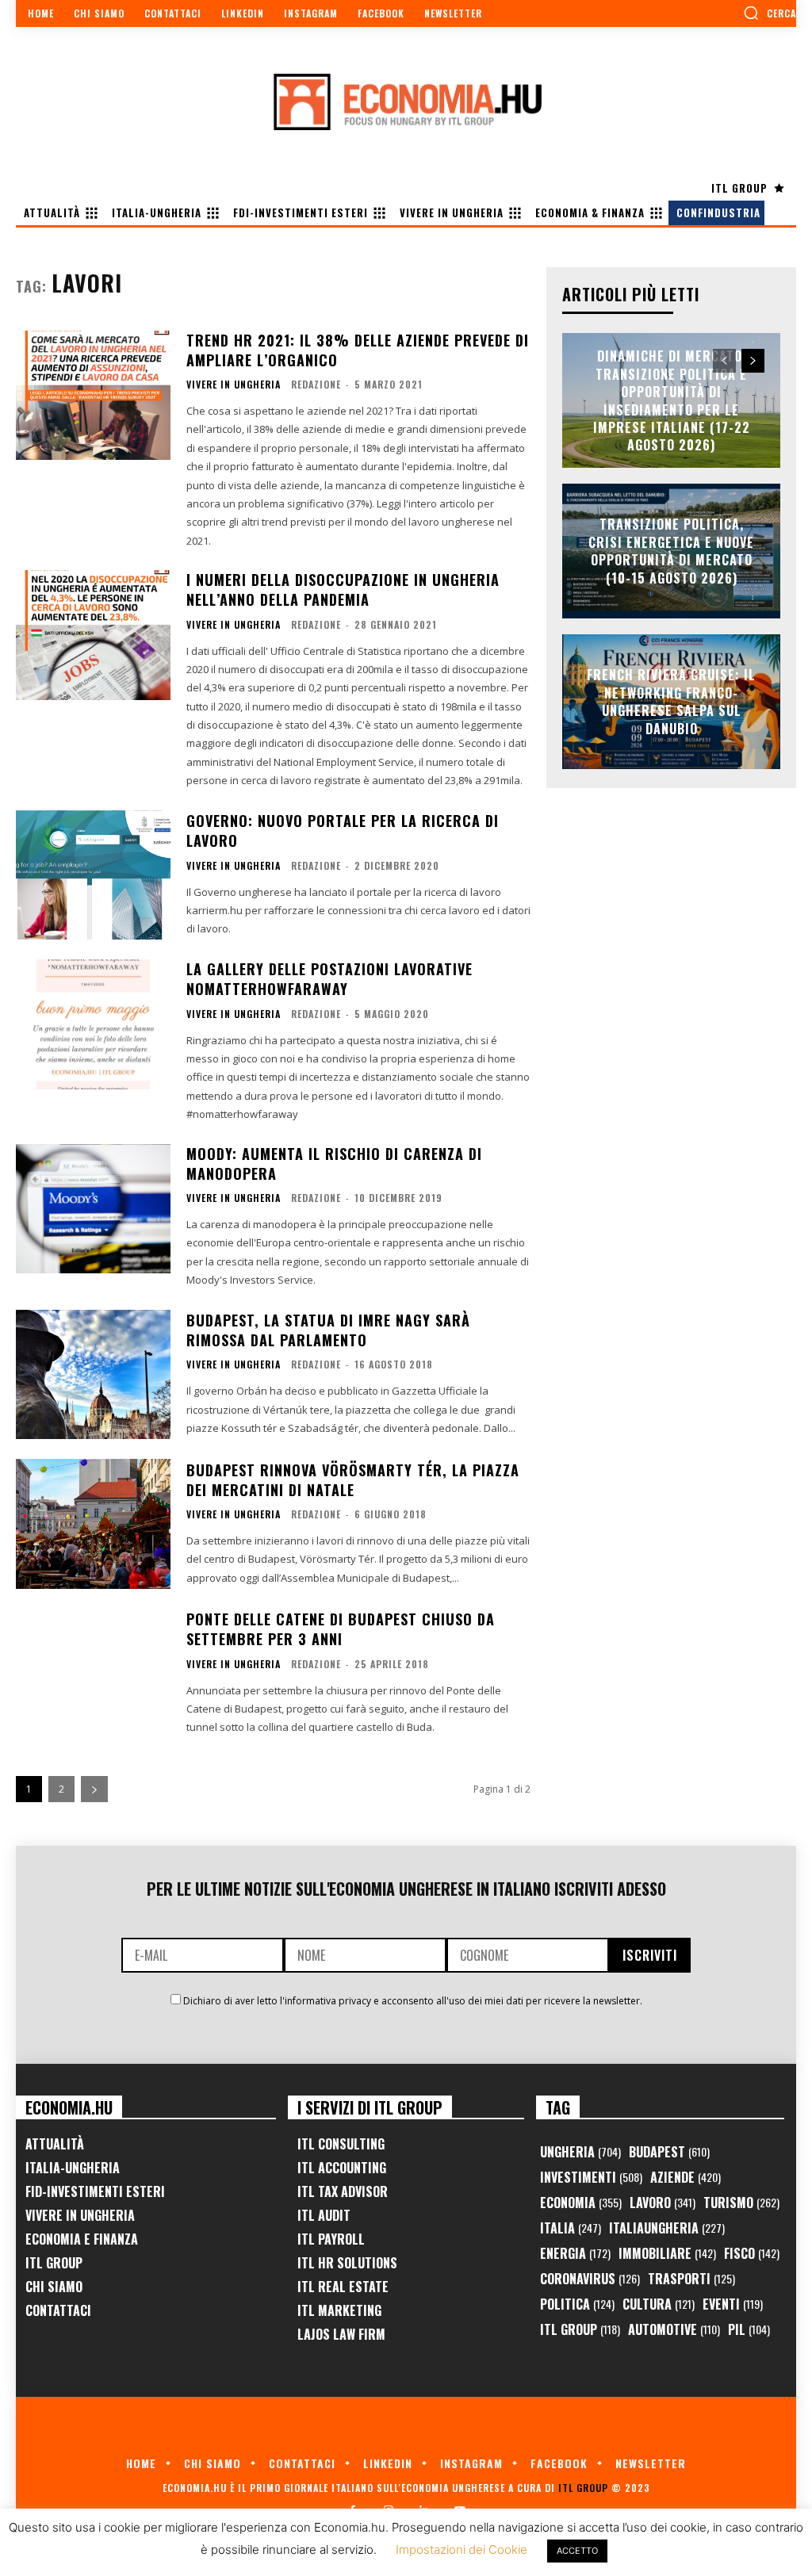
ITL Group (54, 2263)
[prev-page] (724, 361)
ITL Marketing (339, 2310)
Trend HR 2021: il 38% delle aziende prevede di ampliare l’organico (358, 350)
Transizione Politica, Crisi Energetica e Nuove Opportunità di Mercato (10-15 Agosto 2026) (671, 551)
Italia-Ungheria (73, 2168)
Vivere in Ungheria (234, 385)
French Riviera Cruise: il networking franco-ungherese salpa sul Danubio (671, 702)
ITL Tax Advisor (343, 2191)
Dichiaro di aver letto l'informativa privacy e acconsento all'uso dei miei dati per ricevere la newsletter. (413, 2001)
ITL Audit (324, 2215)
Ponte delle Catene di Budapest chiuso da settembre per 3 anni (341, 1629)
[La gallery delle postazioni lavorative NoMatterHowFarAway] (93, 1024)
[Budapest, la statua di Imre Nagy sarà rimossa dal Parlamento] (93, 1375)
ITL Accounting (342, 2168)
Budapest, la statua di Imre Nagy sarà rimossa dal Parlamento (328, 1330)
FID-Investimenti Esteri (95, 2191)
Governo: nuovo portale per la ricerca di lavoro (343, 831)
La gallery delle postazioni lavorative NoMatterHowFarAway (329, 979)
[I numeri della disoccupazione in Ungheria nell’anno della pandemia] (93, 635)
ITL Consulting (341, 2144)
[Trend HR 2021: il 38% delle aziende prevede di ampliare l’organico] (93, 396)
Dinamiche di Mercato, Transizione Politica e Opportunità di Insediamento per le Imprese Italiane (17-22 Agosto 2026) (672, 400)
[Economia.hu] (406, 101)
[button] (770, 13)
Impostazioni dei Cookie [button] (462, 2549)
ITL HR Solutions (347, 2263)
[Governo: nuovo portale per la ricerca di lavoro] (93, 875)
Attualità (55, 2144)
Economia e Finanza (82, 2239)
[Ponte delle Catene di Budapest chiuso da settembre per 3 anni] (93, 1674)
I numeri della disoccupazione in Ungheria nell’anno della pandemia (343, 589)
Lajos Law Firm (341, 2334)
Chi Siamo (54, 2287)
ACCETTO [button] (577, 2551)
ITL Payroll (331, 2239)
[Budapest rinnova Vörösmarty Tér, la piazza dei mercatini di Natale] (93, 1524)
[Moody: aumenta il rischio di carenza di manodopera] (93, 1209)
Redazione (316, 384)
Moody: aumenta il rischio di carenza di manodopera (334, 1164)
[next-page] (94, 1789)
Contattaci (58, 2310)
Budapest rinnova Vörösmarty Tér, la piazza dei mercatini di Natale (353, 1480)
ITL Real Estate (343, 2287)
